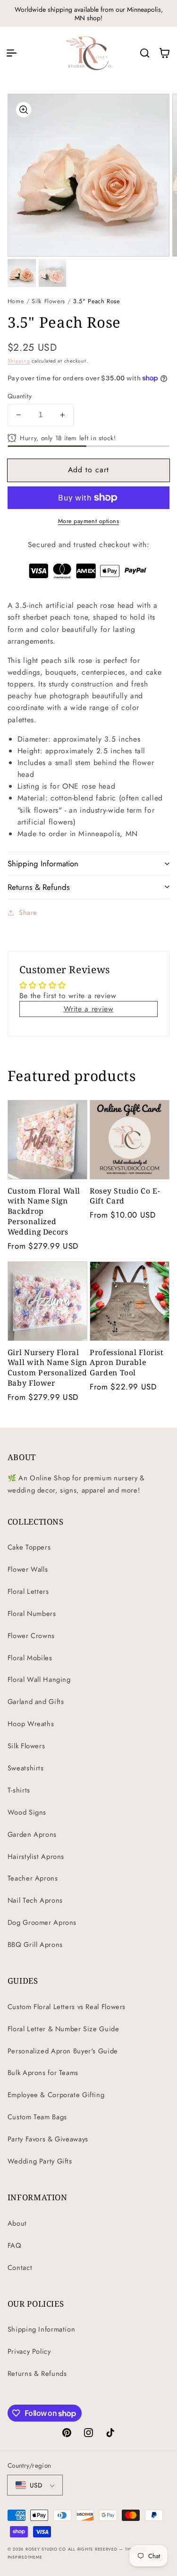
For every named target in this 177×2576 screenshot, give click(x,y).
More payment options (89, 521)
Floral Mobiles (30, 1658)
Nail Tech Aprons (35, 1900)
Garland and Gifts (36, 1702)
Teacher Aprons (33, 1878)
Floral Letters (28, 1591)
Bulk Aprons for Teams (43, 2073)
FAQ (15, 2245)
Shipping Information (42, 2329)
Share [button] (28, 913)
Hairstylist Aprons (36, 1857)
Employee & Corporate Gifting (56, 2095)
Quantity (20, 396)
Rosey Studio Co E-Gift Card (125, 1196)
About (17, 2223)
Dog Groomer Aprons (42, 1922)
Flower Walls (28, 1569)
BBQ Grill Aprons (35, 1945)
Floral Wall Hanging (39, 1680)
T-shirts (19, 1790)
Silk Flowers (48, 301)
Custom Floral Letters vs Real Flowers (67, 2007)
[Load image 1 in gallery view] (22, 273)
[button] (11, 53)
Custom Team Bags (37, 2117)
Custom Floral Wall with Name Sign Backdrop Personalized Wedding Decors (44, 1211)
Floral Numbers (32, 1614)
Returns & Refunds (37, 2374)
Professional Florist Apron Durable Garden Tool (127, 1363)
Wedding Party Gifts (40, 2161)
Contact (20, 2268)
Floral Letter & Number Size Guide (63, 2029)
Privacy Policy (29, 2351)
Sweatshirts (26, 1768)
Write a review (89, 1009)
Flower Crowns (31, 1636)
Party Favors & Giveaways (48, 2139)
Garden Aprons (32, 1834)
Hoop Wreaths (31, 1724)
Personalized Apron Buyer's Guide (63, 2051)
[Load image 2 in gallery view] (52, 273)
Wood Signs (27, 1812)
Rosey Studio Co (46, 2549)
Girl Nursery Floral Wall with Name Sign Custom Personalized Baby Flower (47, 1368)
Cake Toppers (29, 1547)
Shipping (19, 361)
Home (16, 301)
